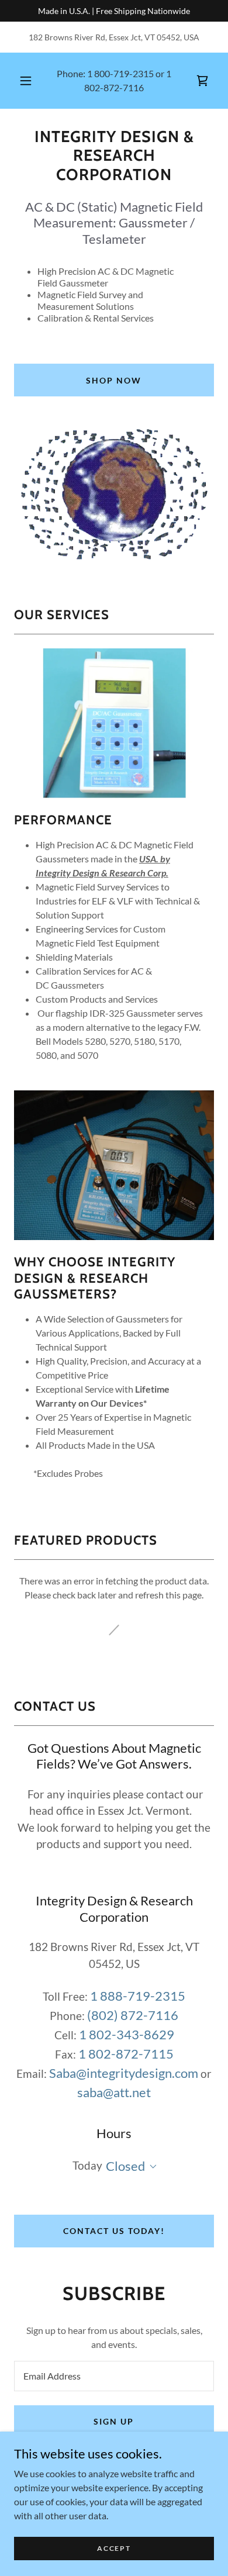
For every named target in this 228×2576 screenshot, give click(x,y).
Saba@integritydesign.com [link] (124, 2073)
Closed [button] (125, 2166)
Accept (114, 2548)
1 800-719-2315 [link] (120, 73)
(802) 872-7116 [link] (133, 2015)
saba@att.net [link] (114, 2092)
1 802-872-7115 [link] (126, 2054)
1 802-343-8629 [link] (127, 2034)
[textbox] (114, 2376)
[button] (26, 81)
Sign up (114, 2421)
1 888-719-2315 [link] (138, 1996)
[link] (114, 161)
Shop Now (114, 380)
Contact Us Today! (114, 2231)
